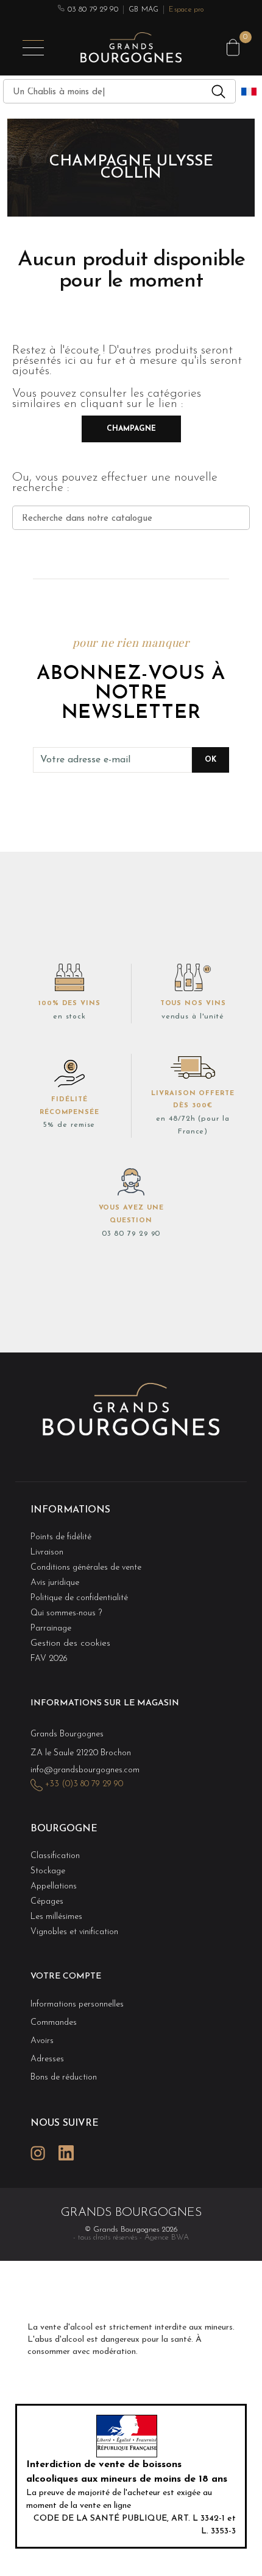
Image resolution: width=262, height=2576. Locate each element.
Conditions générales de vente (86, 1568)
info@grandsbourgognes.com (85, 1770)
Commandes (54, 2023)
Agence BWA (167, 2237)
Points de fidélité (61, 1537)
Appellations (54, 1886)
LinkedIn (66, 2153)
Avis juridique (55, 1583)
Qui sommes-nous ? (66, 1613)
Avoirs (42, 2041)
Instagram (38, 2153)
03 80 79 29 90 (91, 10)
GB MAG (143, 10)
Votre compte (66, 1976)
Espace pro (186, 10)
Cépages (47, 1902)
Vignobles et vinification (74, 1932)
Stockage (48, 1871)
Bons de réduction (64, 2077)
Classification (55, 1856)
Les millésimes (56, 1917)
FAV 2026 (49, 1659)
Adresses (47, 2059)
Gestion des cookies (70, 1644)
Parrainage (51, 1628)
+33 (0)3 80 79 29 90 (84, 1784)
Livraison (47, 1552)
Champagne (131, 429)
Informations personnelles (77, 2004)
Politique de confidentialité (79, 1598)
